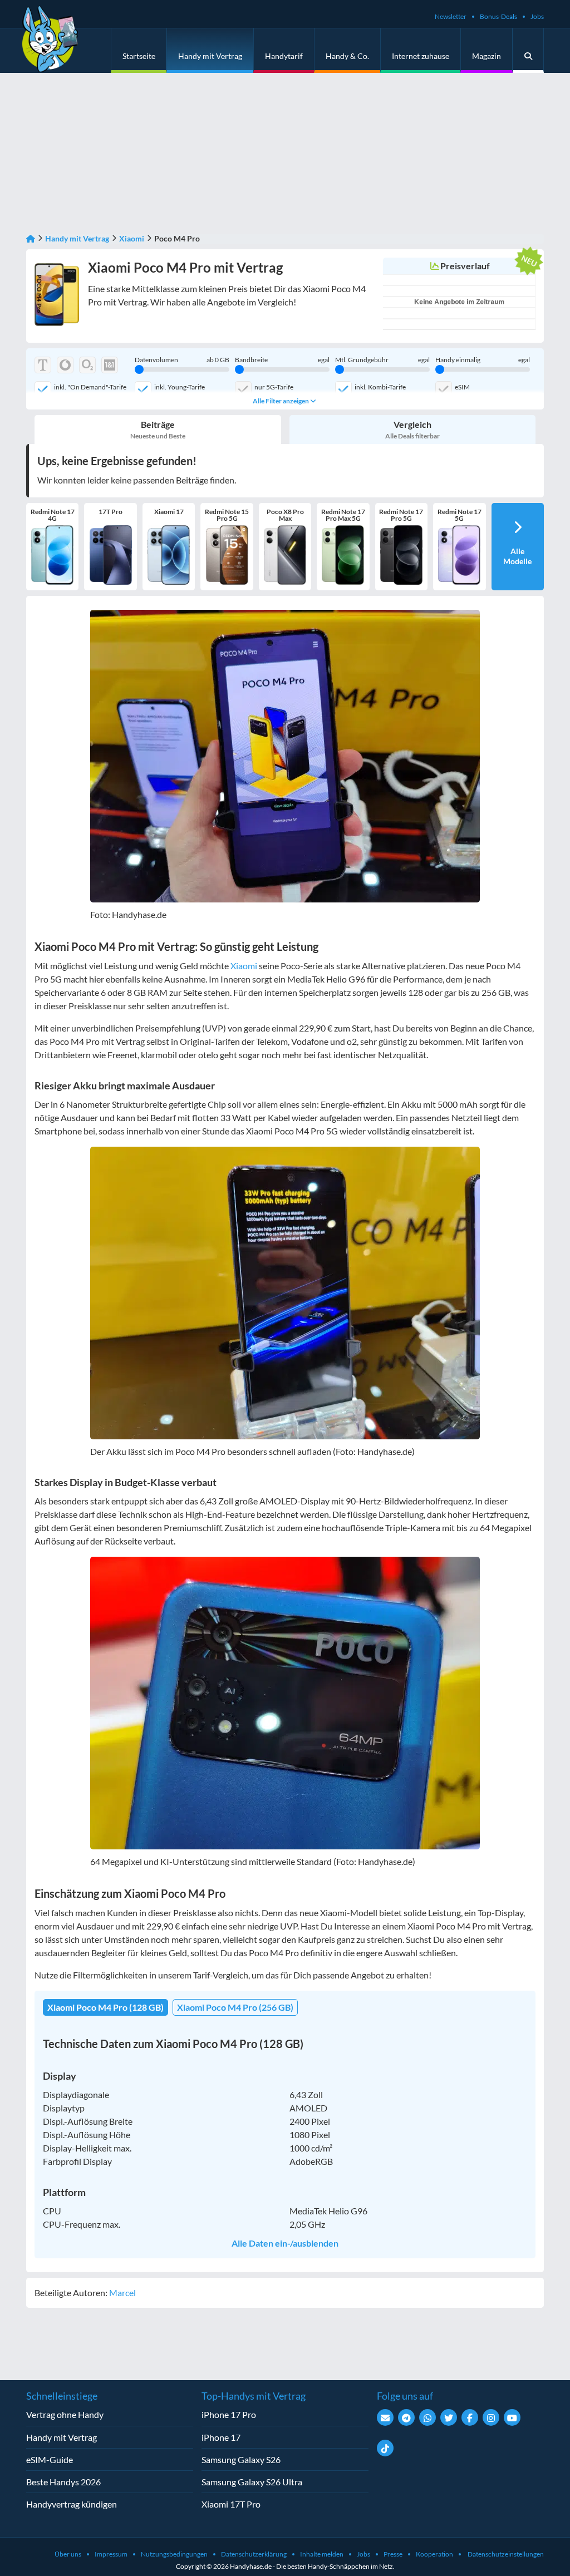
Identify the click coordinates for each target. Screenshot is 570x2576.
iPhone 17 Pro (229, 2414)
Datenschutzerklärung (254, 2554)
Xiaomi (132, 238)
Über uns (68, 2554)
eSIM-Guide (50, 2459)
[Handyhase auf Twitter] (449, 2417)
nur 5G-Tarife (274, 387)
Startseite (139, 56)
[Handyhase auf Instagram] (491, 2417)
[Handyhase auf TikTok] (385, 2448)
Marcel (122, 2293)
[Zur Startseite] (31, 238)
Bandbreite (282, 360)
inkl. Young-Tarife (180, 387)
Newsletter (451, 16)
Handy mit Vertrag (210, 56)
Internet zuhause (421, 56)
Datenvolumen (182, 360)
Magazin (487, 56)
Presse (393, 2554)
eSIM (462, 387)
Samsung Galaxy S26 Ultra (252, 2482)
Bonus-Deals (498, 16)
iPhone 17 (221, 2437)
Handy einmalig (483, 360)
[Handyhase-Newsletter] (385, 2417)
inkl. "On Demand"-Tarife (90, 387)
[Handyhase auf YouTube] (512, 2417)
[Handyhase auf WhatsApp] (427, 2417)
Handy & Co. (347, 56)
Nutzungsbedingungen (174, 2554)
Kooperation (434, 2554)
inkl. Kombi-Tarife (380, 387)
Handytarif (284, 56)
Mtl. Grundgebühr (382, 360)
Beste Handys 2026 (63, 2482)
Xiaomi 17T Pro (231, 2504)
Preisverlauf (465, 266)
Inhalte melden (322, 2554)
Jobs (537, 16)
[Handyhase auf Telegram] (406, 2417)
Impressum (111, 2554)
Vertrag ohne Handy (65, 2414)
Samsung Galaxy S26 (241, 2459)
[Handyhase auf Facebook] (470, 2417)
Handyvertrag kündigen (72, 2504)
